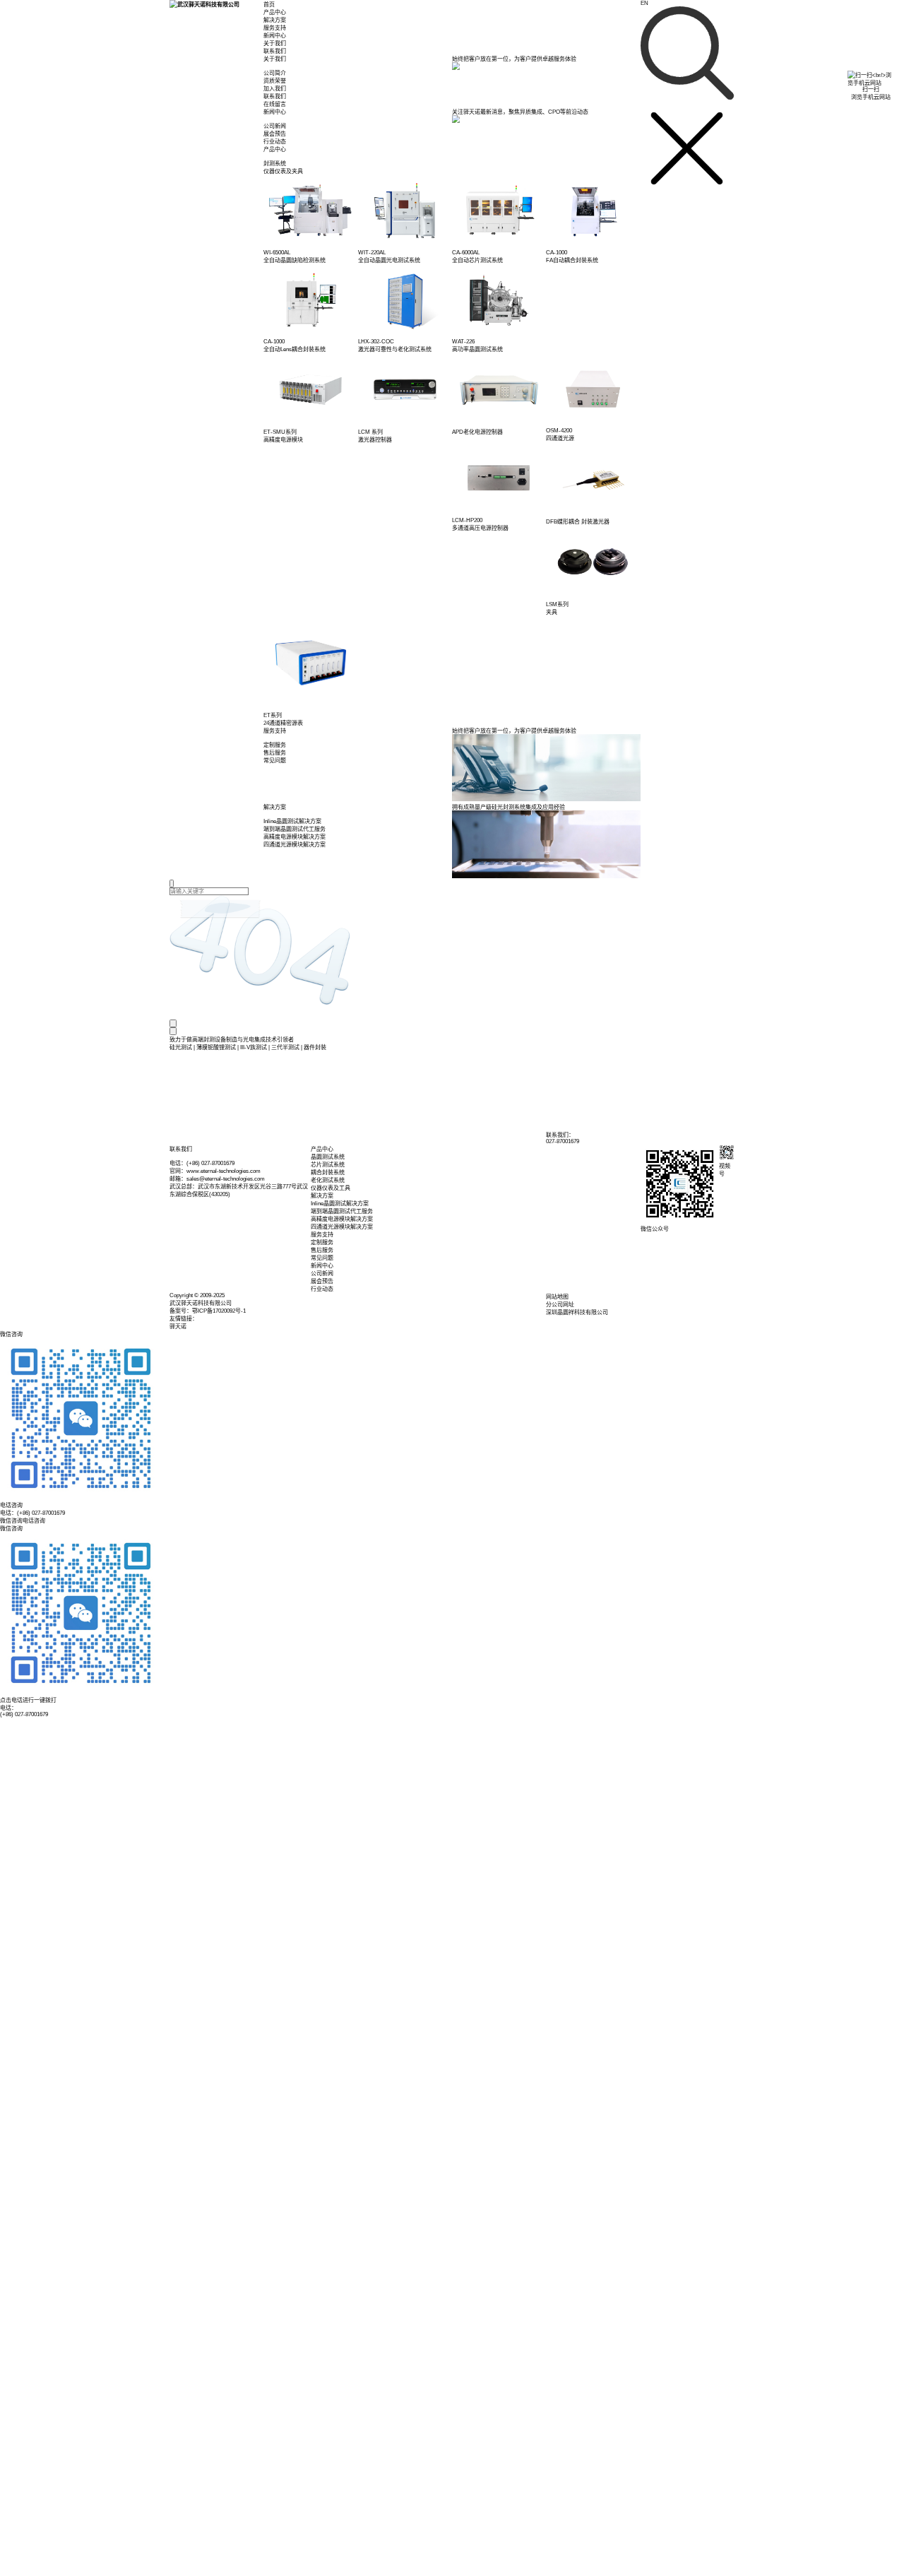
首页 (269, 5)
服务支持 (275, 28)
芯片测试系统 (328, 1165)
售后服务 (322, 1250)
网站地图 (557, 1297)
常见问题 (322, 1258)
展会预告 (322, 1281)
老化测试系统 (328, 1180)
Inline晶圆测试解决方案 (340, 1204)
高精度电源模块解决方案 (342, 1219)
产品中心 (275, 12)
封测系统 (275, 164)
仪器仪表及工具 (331, 1188)
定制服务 (322, 1242)
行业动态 (322, 1289)
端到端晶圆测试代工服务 (342, 1211)
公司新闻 (322, 1274)
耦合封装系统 (328, 1172)
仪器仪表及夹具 (283, 171)
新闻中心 (275, 36)
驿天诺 (178, 1327)
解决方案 (275, 20)
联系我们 (275, 51)
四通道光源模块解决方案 (342, 1227)
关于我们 (275, 43)
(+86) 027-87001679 (24, 1714)
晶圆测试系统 (328, 1157)
